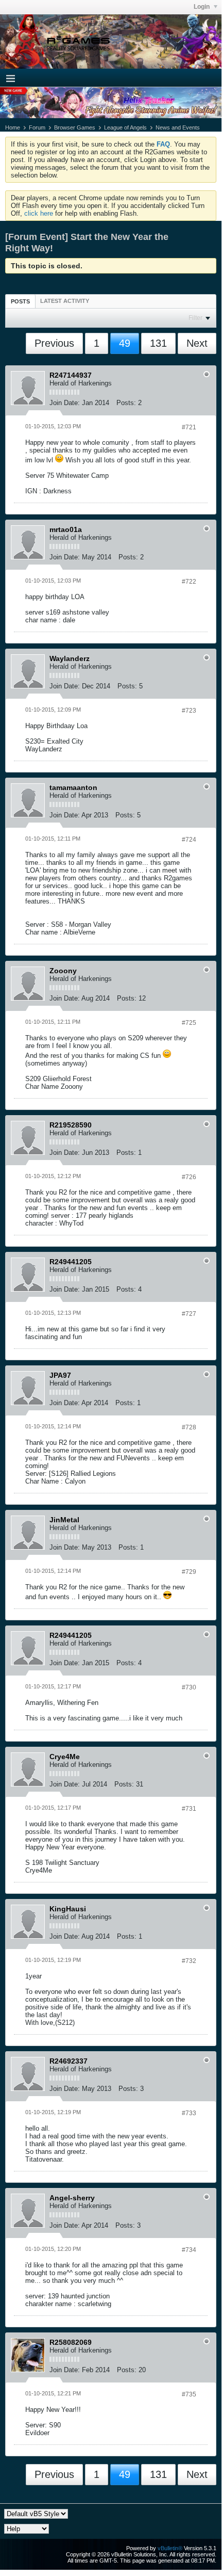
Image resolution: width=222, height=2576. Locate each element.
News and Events (178, 127)
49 (125, 343)
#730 (189, 1687)
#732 (189, 1961)
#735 (189, 2394)
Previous (54, 343)
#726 (189, 1177)
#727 (189, 1314)
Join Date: (65, 403)
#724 (189, 840)
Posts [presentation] (20, 301)
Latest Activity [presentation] (65, 301)
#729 (189, 1572)
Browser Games (75, 127)
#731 (189, 1809)
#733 (189, 2113)
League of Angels (125, 127)
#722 (189, 582)
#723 (189, 711)
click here (39, 213)
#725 (189, 1023)
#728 (189, 1427)
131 (158, 343)
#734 (189, 2250)
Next (197, 343)
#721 (189, 427)
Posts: (126, 403)
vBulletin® (170, 2548)
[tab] (20, 301)
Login (202, 7)
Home (13, 127)
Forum (37, 127)
